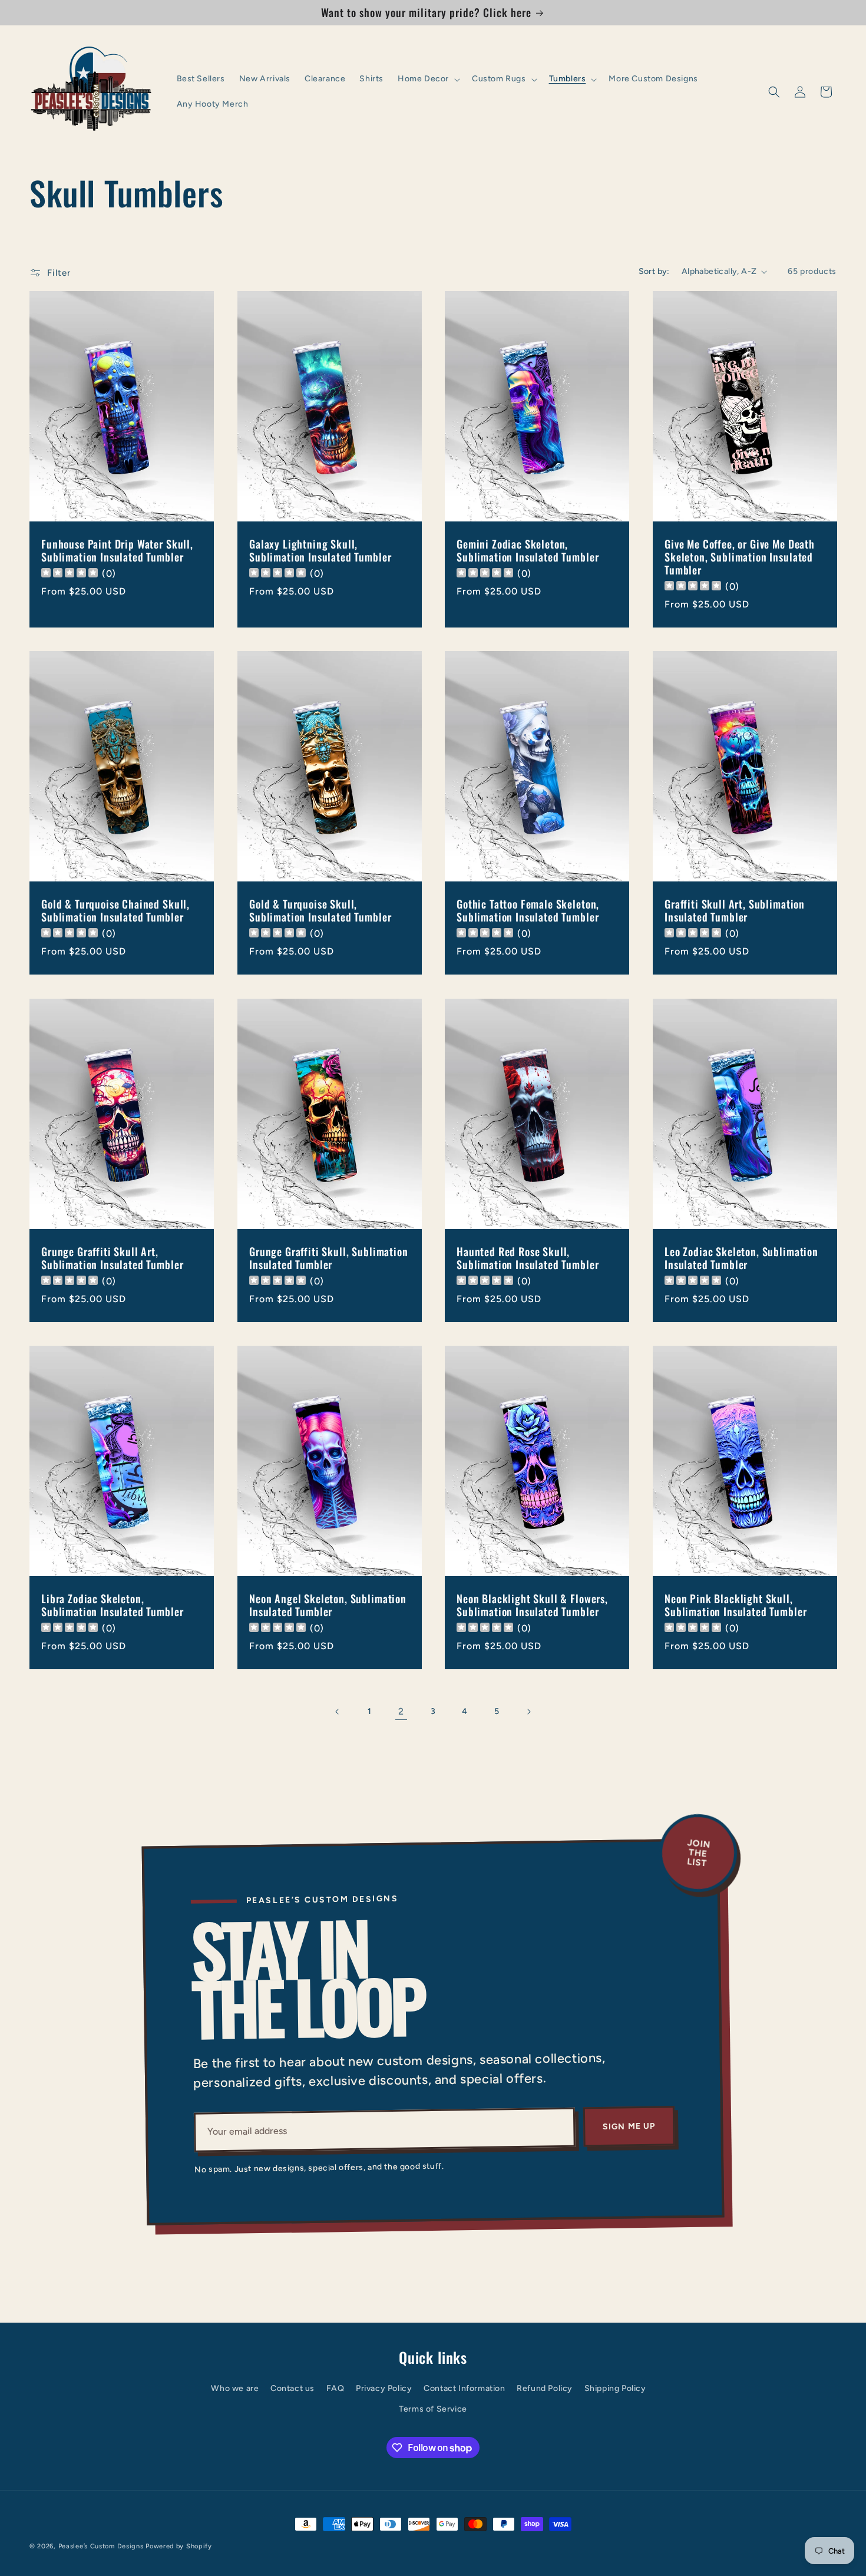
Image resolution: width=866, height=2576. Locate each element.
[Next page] (528, 1712)
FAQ (336, 2388)
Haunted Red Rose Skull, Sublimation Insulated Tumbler (528, 1257)
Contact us (292, 2388)
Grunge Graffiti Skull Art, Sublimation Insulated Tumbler (112, 1257)
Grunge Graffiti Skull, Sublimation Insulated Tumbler (329, 1257)
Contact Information (464, 2388)
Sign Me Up (629, 2126)
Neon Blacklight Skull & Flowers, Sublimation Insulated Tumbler (532, 1604)
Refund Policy (545, 2388)
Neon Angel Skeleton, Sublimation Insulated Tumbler (328, 1604)
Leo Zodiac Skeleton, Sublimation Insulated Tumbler (741, 1257)
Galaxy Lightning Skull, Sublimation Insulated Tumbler (320, 550)
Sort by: (654, 271)
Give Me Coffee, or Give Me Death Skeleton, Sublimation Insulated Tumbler (740, 557)
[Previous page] (338, 1712)
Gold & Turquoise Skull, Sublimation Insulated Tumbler (320, 910)
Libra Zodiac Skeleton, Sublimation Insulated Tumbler (112, 1604)
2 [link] (401, 1711)
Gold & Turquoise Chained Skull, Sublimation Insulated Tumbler (115, 910)
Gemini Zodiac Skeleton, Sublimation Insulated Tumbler (528, 550)
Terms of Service (433, 2409)
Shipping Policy (615, 2388)
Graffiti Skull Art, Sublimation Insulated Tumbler (735, 910)
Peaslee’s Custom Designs (101, 2546)
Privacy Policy (384, 2388)
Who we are (235, 2388)
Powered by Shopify (179, 2546)
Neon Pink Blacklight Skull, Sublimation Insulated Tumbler (736, 1604)
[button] (428, 79)
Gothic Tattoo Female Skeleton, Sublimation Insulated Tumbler (528, 910)
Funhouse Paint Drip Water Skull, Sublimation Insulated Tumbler (117, 550)
